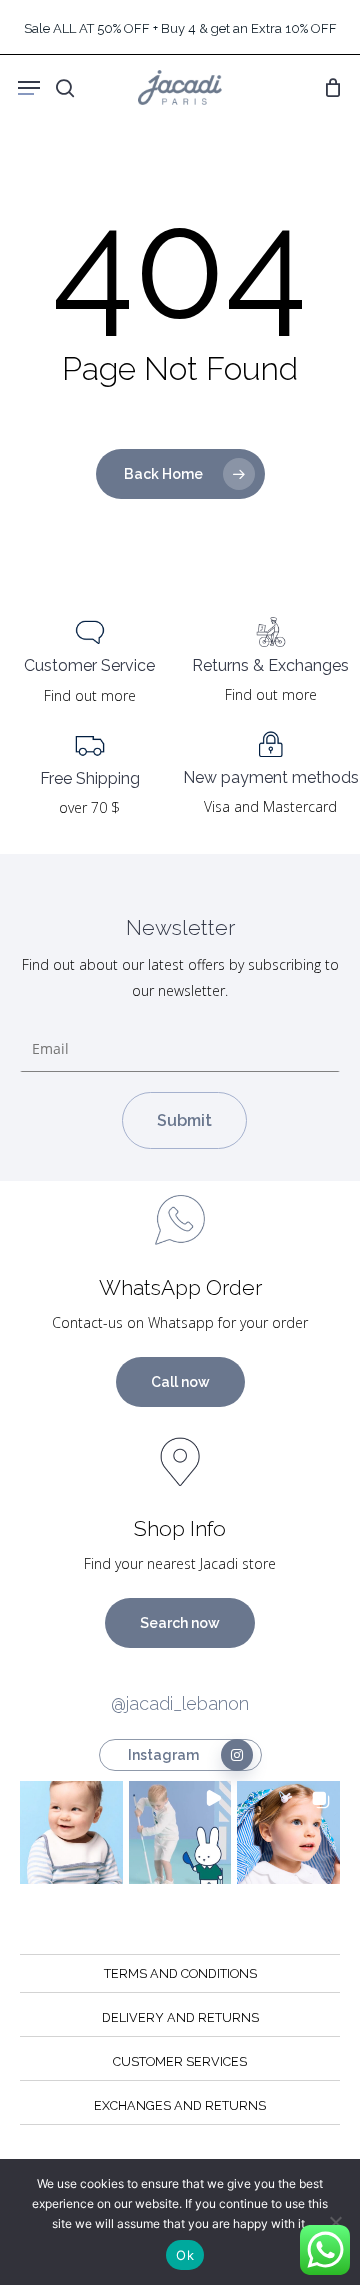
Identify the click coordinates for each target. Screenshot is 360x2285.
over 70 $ (89, 807)
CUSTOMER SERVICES (180, 2061)
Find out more (90, 695)
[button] (71, 1832)
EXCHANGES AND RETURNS (180, 2105)
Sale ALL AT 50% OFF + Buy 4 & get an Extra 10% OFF (180, 28)
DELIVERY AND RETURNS (180, 2017)
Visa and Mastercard (270, 806)
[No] (335, 2222)
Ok (185, 2255)
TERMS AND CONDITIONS (180, 1973)
